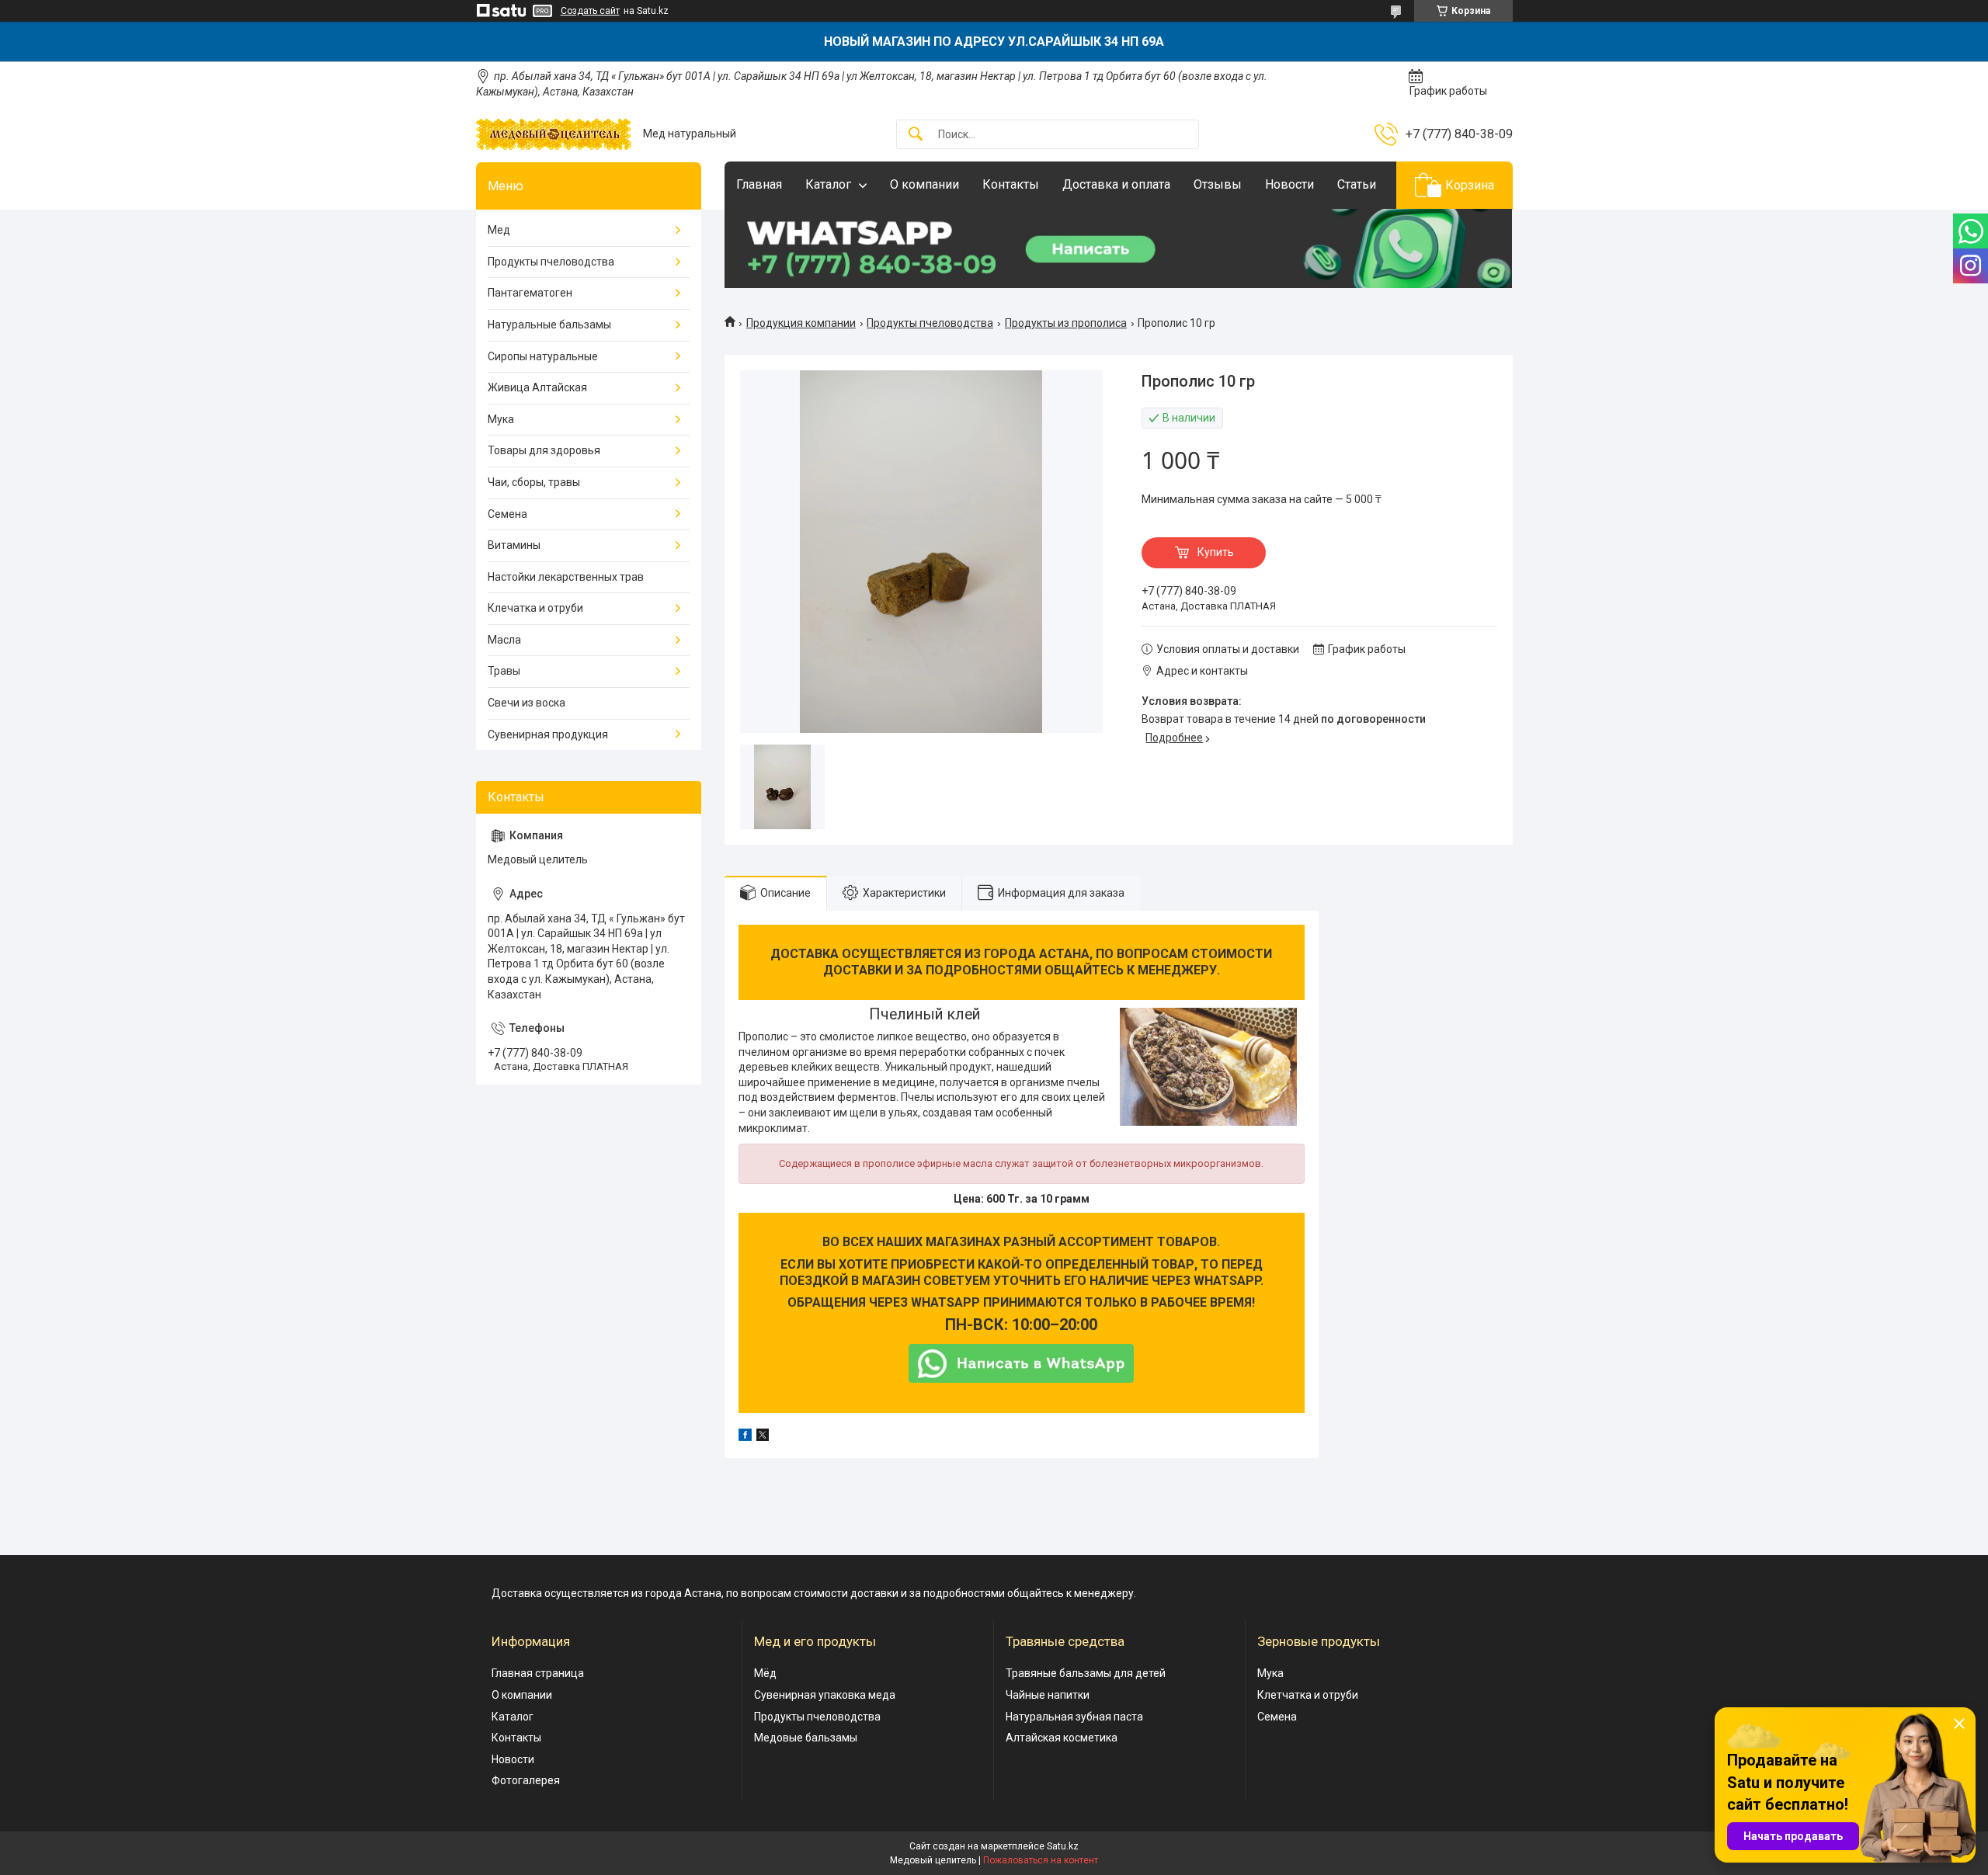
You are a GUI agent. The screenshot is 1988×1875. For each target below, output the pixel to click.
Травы (504, 671)
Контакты (1011, 184)
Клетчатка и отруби (1308, 1695)
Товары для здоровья (544, 450)
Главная (759, 184)
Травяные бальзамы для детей (1086, 1673)
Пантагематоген (530, 293)
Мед (499, 230)
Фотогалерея (526, 1780)
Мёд (765, 1673)
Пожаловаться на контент (1041, 1860)
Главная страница (538, 1673)
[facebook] (745, 1437)
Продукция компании (801, 323)
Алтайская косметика (1062, 1738)
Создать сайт (590, 11)
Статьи (1357, 184)
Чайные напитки (1048, 1695)
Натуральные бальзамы (549, 325)
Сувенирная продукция (548, 734)
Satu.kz (1063, 1846)
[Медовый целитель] (554, 134)
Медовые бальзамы (806, 1738)
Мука (501, 419)
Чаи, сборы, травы (534, 482)
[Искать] (916, 135)
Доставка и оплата (1116, 184)
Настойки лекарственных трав (566, 577)
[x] (763, 1437)
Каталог (828, 184)
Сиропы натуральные (543, 356)
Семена (507, 514)
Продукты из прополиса (1066, 323)
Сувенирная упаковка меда (825, 1695)
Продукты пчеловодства (930, 323)
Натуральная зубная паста (1074, 1717)
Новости (1289, 184)
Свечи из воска (527, 703)
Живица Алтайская (537, 387)
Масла (504, 640)
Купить (1216, 552)
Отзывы (1218, 184)
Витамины (514, 545)
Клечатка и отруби (535, 608)
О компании (924, 184)
